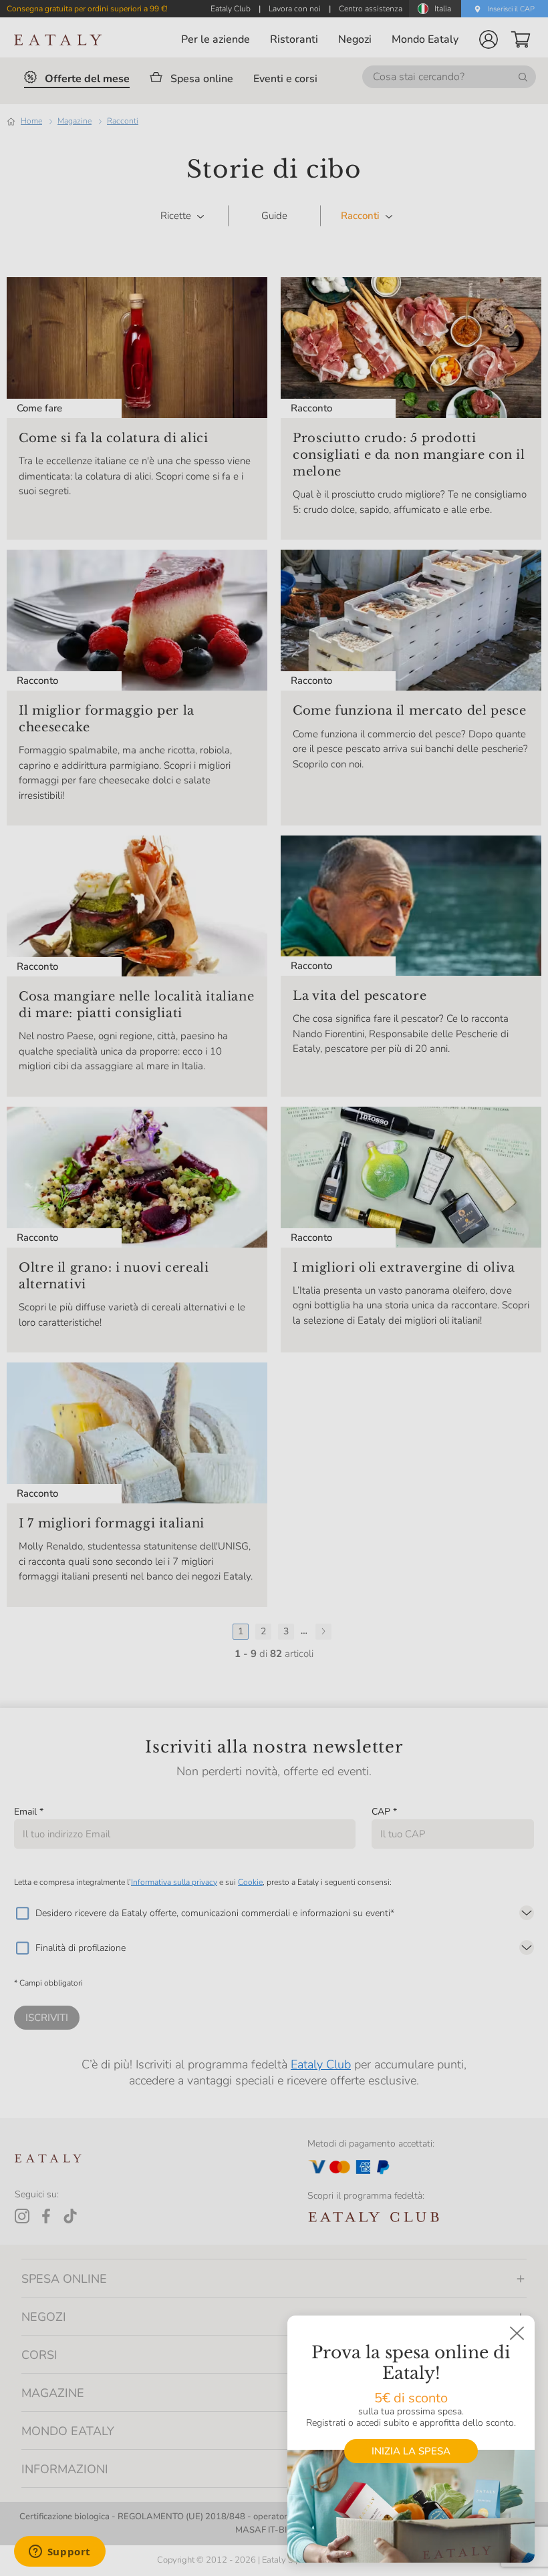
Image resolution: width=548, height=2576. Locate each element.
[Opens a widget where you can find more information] (59, 2553)
